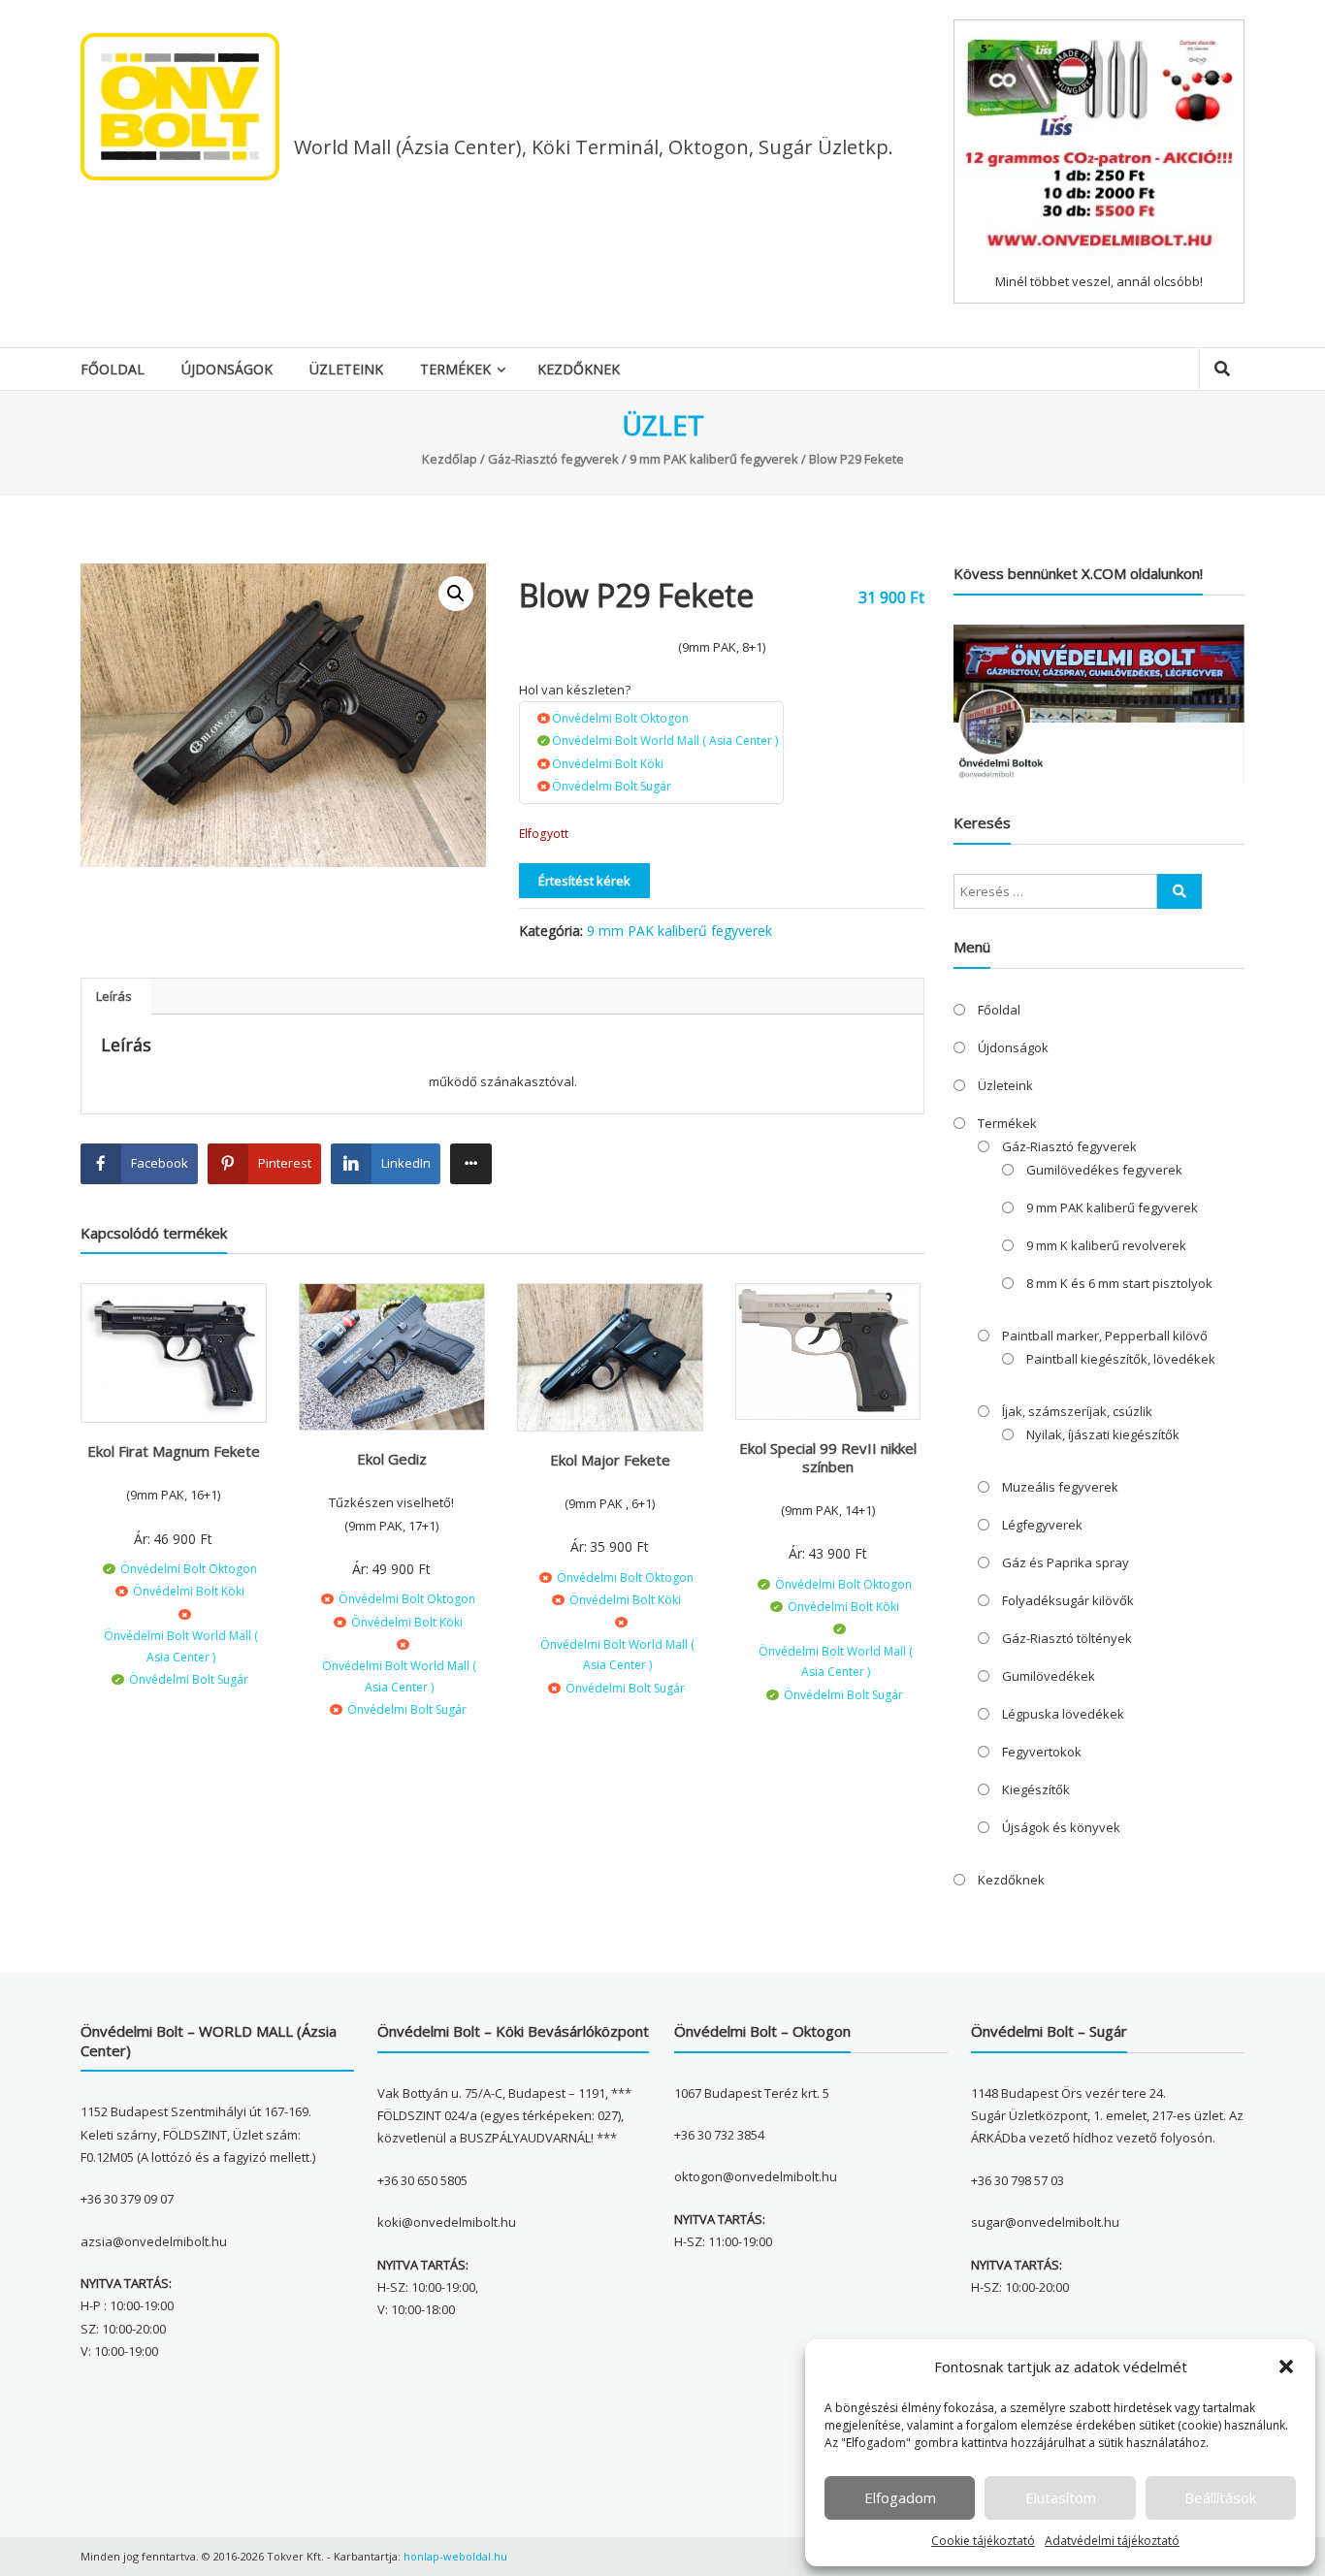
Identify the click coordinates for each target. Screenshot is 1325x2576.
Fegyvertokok (1042, 1752)
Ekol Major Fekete (610, 1460)
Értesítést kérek (584, 881)
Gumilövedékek (1049, 1676)
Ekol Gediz (392, 1459)
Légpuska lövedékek (1063, 1714)
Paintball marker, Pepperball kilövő (1105, 1336)
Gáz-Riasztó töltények (1067, 1638)
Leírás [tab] (114, 996)
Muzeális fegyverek (1060, 1487)
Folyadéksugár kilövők (1068, 1600)
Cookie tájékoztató (983, 2541)
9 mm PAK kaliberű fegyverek (714, 459)
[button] (1286, 2367)
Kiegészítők (1036, 1789)
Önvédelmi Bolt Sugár (612, 786)
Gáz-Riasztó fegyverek (553, 459)
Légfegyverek (1042, 1525)
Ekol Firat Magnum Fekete (174, 1451)
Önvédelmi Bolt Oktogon (620, 718)
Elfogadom (900, 2497)
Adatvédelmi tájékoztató (1112, 2541)
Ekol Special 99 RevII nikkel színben (828, 1458)
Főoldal (113, 369)
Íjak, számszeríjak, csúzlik (1077, 1411)
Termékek (455, 369)
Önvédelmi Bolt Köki (608, 764)
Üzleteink (346, 369)
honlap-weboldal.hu (455, 2556)
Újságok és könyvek (1061, 1827)
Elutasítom (1061, 2497)
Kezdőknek (579, 369)
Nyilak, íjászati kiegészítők (1103, 1434)
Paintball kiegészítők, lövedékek (1121, 1359)
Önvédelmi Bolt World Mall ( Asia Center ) (665, 741)
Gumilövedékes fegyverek (1104, 1170)
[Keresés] (1180, 891)
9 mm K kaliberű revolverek (1106, 1245)
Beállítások (1220, 2497)
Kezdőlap (450, 459)
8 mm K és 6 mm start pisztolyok (1119, 1283)
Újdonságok (227, 369)
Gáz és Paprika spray (1066, 1562)
